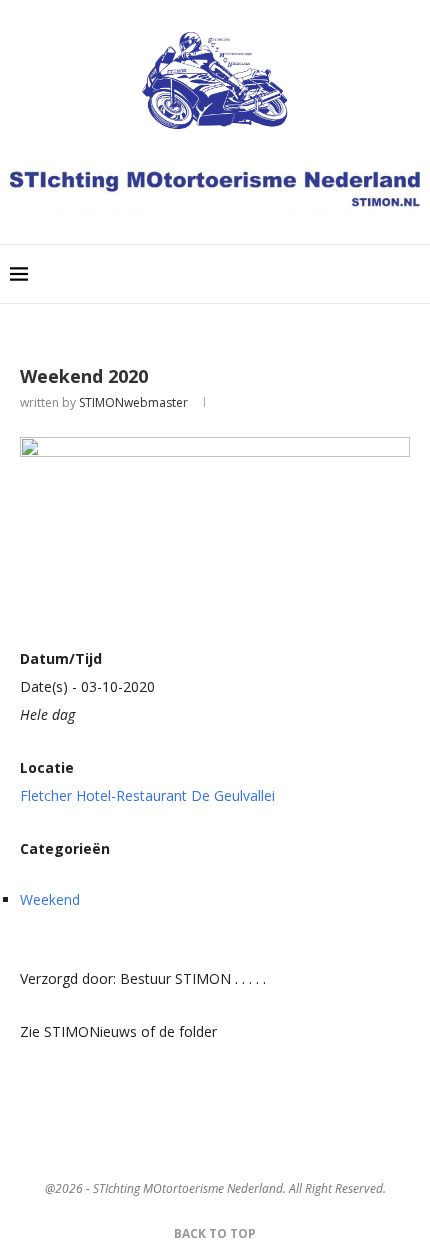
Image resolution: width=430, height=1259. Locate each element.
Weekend (50, 899)
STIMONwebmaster (133, 402)
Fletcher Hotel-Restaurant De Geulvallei (147, 795)
